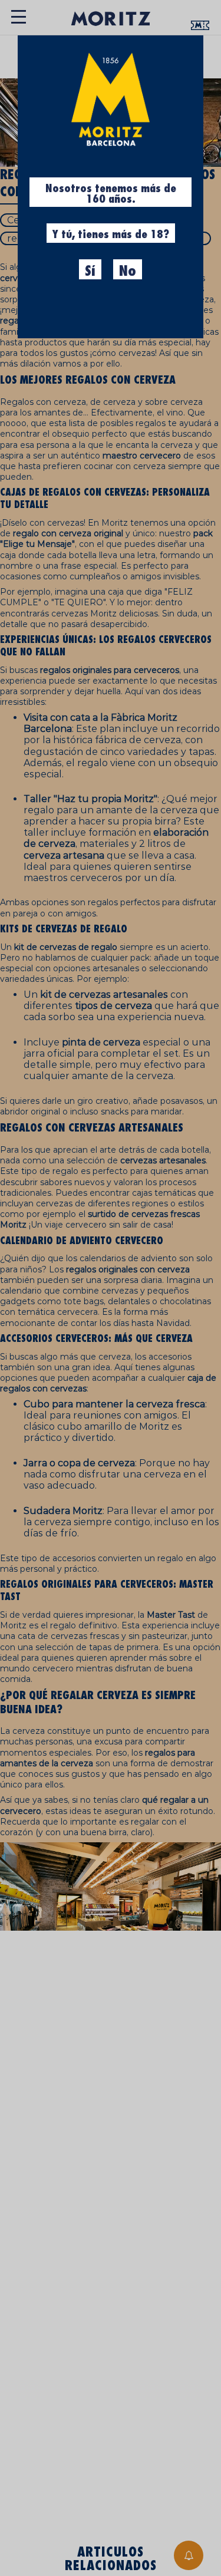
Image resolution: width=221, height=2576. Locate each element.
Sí (90, 271)
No (128, 271)
